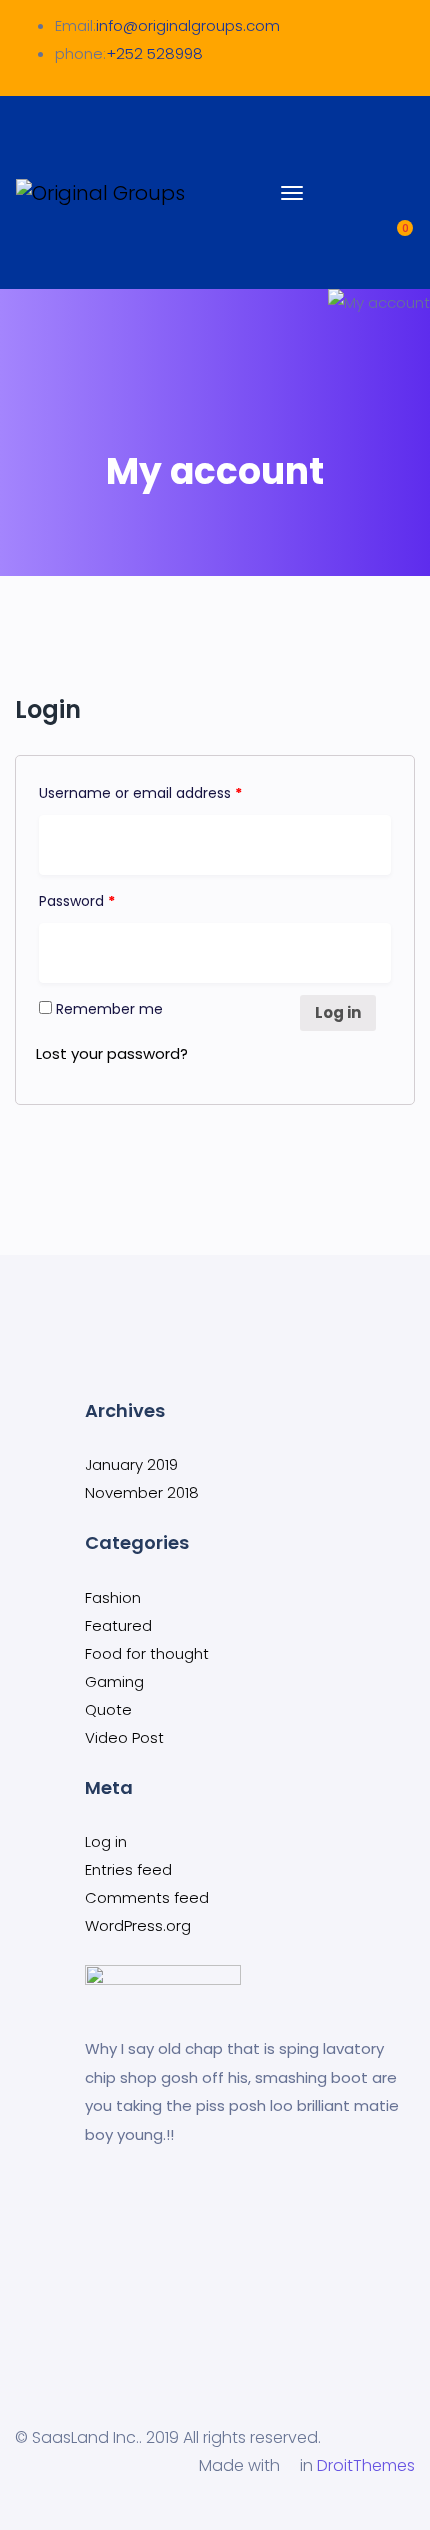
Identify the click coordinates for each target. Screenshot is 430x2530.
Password (77, 901)
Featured (118, 1625)
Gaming (114, 1681)
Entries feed (128, 1869)
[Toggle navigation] (292, 193)
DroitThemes (366, 2465)
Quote (108, 1709)
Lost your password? (112, 1053)
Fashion (113, 1597)
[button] (389, 237)
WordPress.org (138, 1925)
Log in (338, 1012)
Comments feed (147, 1897)
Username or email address (140, 793)
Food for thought (147, 1653)
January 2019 (131, 1464)
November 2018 (142, 1492)
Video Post (124, 1737)
